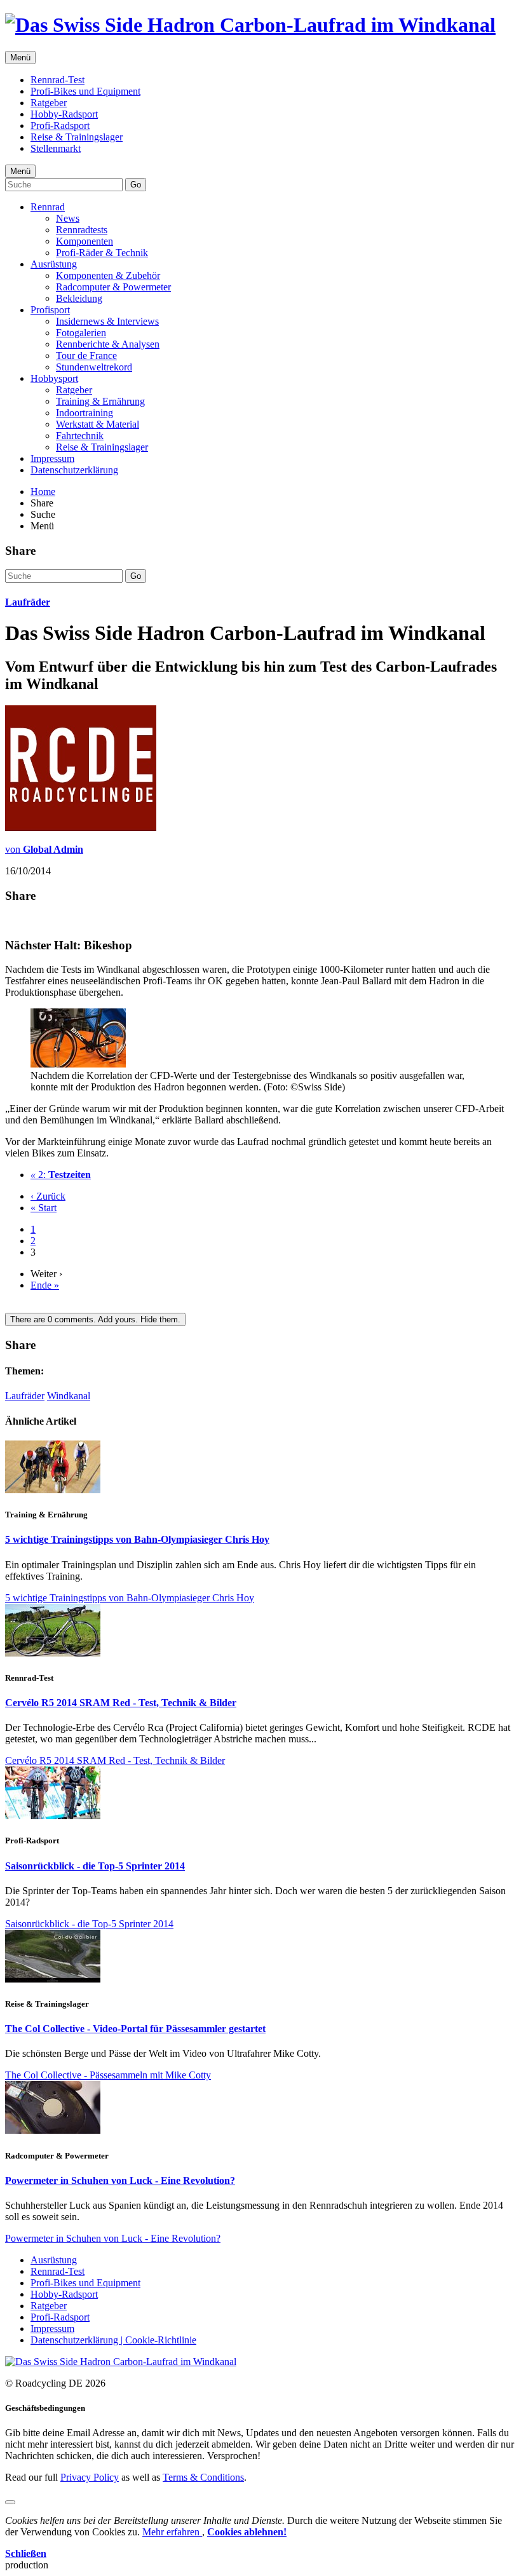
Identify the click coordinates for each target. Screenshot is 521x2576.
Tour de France (86, 356)
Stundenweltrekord (94, 367)
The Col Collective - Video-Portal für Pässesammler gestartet (135, 2029)
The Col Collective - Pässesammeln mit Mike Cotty (108, 2075)
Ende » (45, 1285)
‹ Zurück (48, 1196)
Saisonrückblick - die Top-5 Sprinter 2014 (95, 1866)
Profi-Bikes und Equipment (85, 91)
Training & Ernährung (100, 401)
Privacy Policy (90, 2477)
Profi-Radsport (60, 125)
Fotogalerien (81, 333)
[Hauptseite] (250, 25)
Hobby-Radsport (64, 114)
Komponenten (85, 241)
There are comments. (95, 1319)
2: (61, 1175)
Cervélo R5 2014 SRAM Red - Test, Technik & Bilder (121, 1703)
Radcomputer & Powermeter (113, 287)
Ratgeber (49, 103)
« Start (44, 1208)
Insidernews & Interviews (107, 321)
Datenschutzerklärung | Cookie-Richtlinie (113, 2340)
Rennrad (48, 207)
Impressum (52, 458)
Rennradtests (82, 230)
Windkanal (69, 1396)
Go (136, 185)
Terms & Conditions (203, 2477)
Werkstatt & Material (98, 424)
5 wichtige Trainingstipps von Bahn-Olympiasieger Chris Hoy (137, 1539)
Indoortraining (85, 413)
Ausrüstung (54, 264)
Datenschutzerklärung (74, 470)
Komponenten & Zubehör (108, 275)
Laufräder (28, 602)
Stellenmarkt (56, 148)
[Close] (10, 2502)
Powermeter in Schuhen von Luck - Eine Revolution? (120, 2180)
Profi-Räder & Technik (102, 253)
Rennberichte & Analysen (108, 344)
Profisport (50, 310)
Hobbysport (54, 378)
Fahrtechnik (80, 436)
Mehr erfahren (172, 2532)
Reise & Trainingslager (77, 137)
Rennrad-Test (58, 80)
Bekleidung (79, 298)
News (68, 218)
